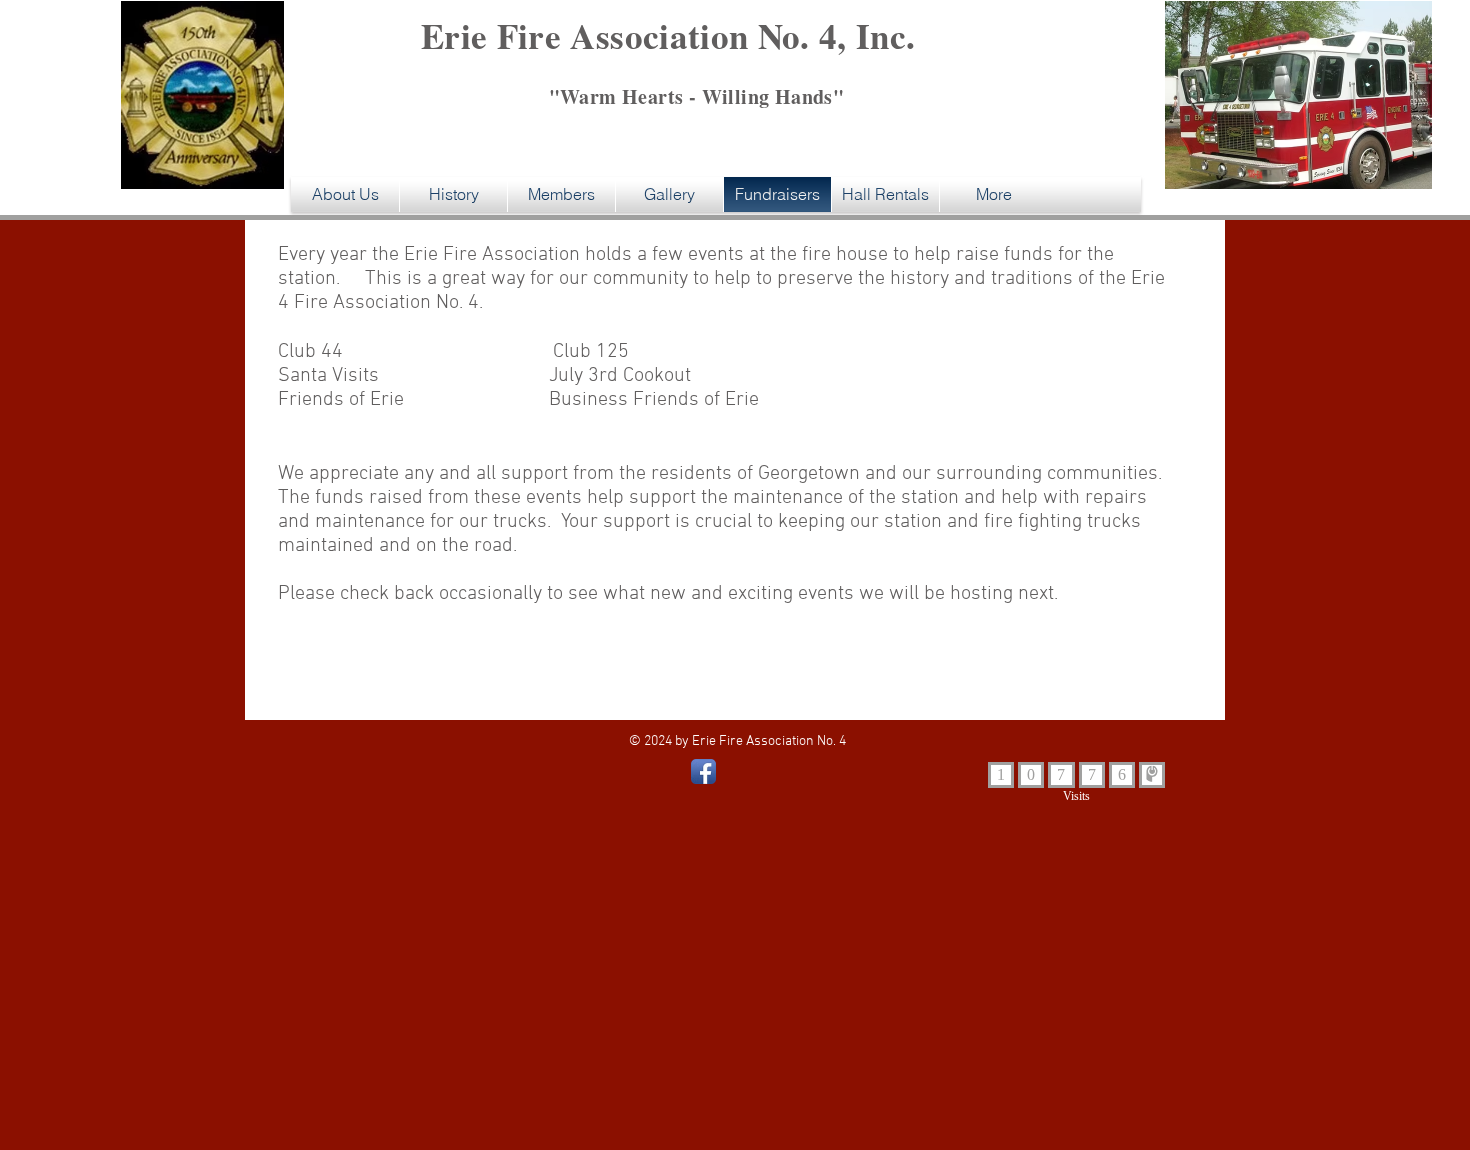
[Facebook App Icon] (703, 771)
